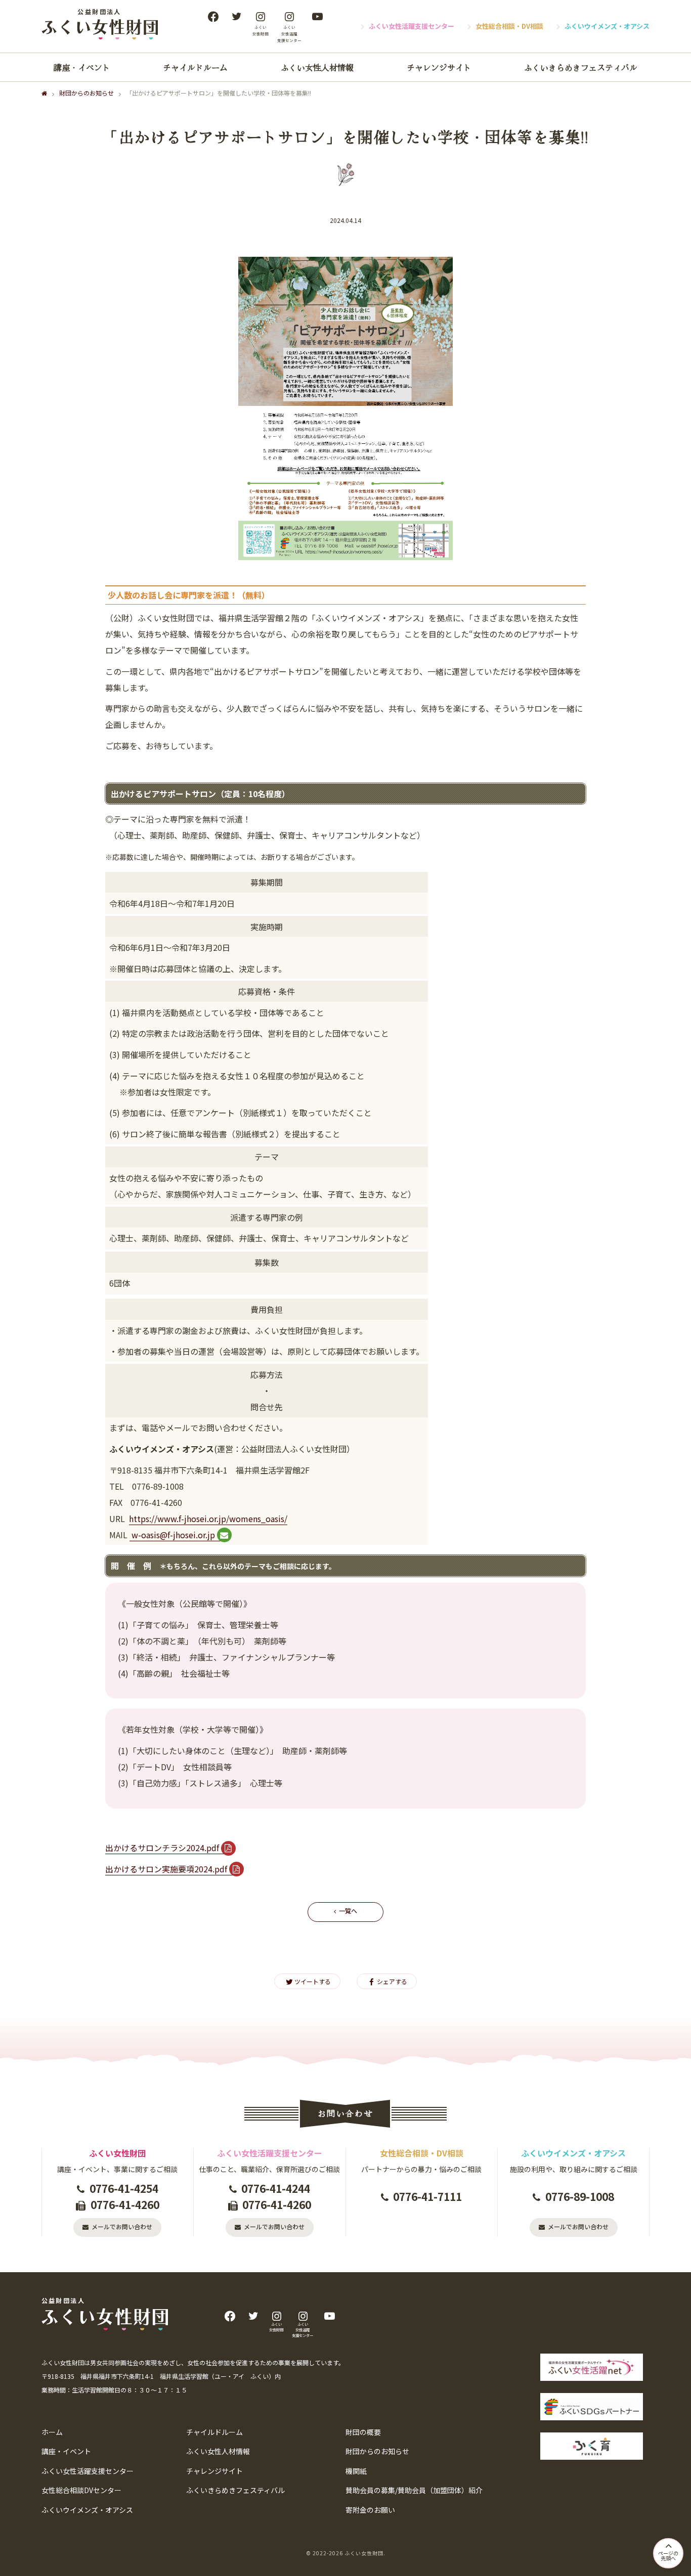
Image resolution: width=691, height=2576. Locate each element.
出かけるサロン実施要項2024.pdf (166, 1869)
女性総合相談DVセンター (81, 2490)
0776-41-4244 (276, 2188)
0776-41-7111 (427, 2196)
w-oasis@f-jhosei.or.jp (172, 1535)
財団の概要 (363, 2432)
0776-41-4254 (124, 2188)
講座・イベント (82, 67)
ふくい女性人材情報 (317, 67)
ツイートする (313, 1981)
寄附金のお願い (370, 2510)
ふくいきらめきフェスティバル (581, 67)
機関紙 (356, 2471)
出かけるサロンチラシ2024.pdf (162, 1848)
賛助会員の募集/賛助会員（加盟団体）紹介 (414, 2490)
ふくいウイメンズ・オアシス (607, 26)
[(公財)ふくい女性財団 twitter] (236, 17)
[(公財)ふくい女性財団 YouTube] (317, 17)
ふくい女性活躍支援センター (412, 26)
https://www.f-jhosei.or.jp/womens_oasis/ (208, 1519)
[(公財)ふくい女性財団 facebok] (213, 17)
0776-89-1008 (580, 2196)
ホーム (52, 2432)
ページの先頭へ (668, 2556)
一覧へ (348, 1911)
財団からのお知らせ (87, 93)
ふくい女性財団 (364, 2553)
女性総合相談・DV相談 (509, 26)
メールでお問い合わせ (122, 2226)
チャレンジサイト (439, 67)
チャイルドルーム (195, 67)
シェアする (392, 1981)
